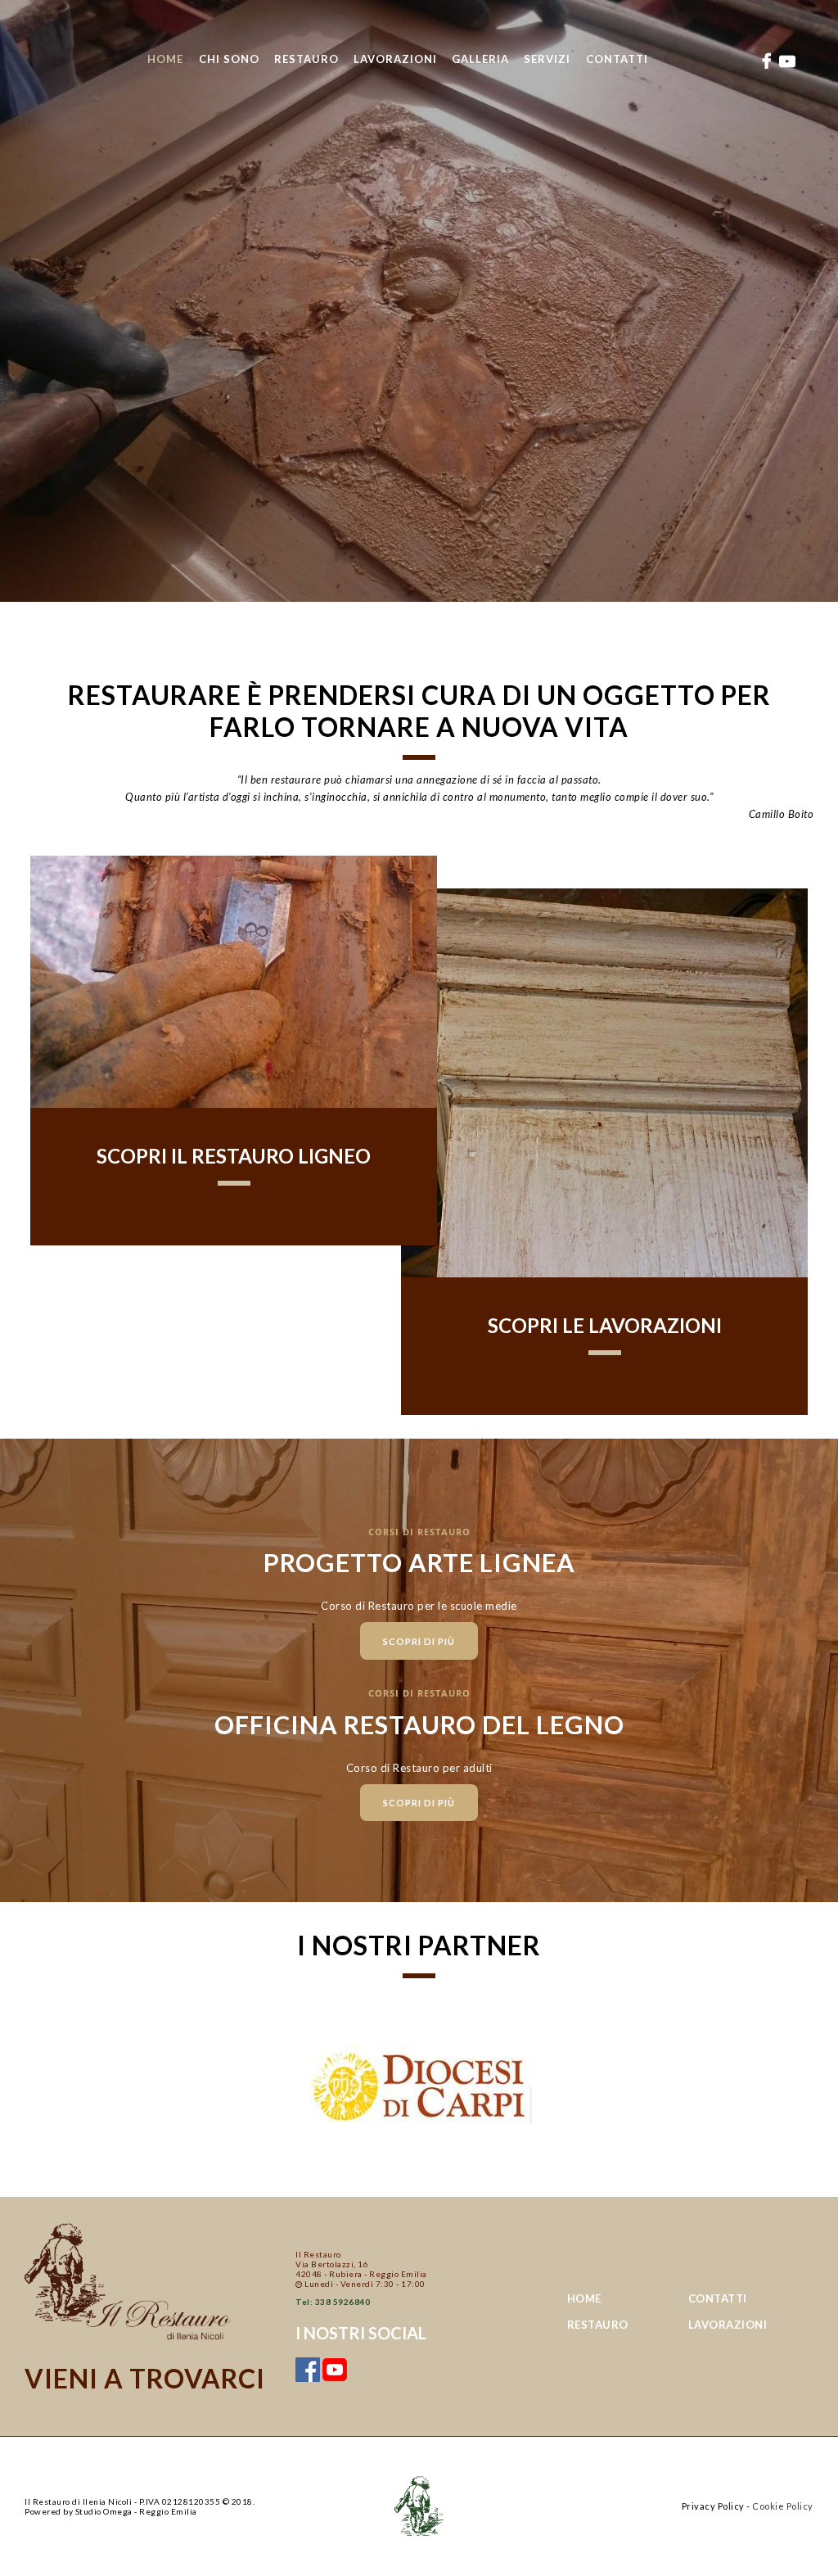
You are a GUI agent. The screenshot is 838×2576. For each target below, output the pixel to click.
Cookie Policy (783, 2506)
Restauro (598, 2325)
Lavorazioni (728, 2325)
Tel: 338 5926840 (333, 2302)
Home (584, 2298)
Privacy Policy (713, 2506)
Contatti (718, 2298)
